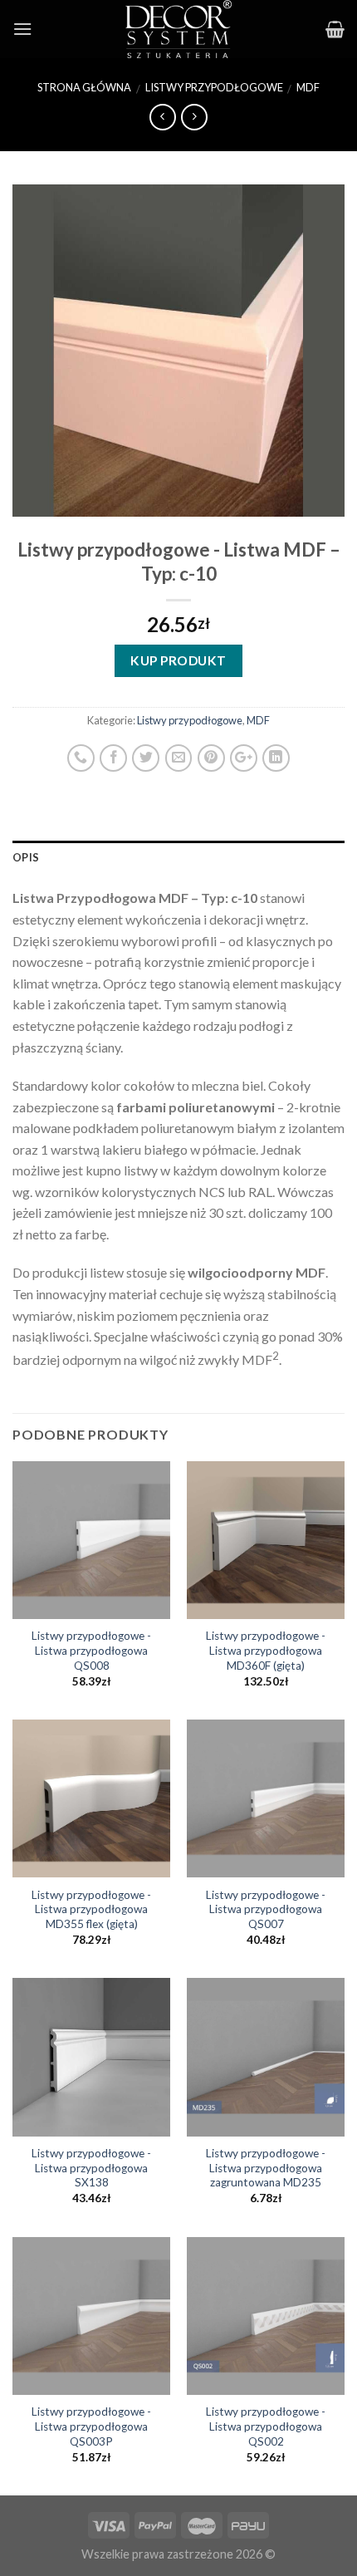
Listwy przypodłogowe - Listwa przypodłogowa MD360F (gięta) (266, 1650)
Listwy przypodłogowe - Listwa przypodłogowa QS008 (91, 1650)
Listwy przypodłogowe (214, 87)
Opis (26, 857)
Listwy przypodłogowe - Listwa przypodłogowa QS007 (266, 1909)
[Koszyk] (335, 29)
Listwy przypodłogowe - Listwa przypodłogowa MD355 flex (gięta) (91, 1909)
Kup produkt (178, 660)
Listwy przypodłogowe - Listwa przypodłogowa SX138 (91, 2168)
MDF (308, 87)
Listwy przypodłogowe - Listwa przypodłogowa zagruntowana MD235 (266, 2168)
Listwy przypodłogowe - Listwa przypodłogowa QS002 (266, 2426)
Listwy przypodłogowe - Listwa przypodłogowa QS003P (91, 2426)
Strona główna (84, 87)
